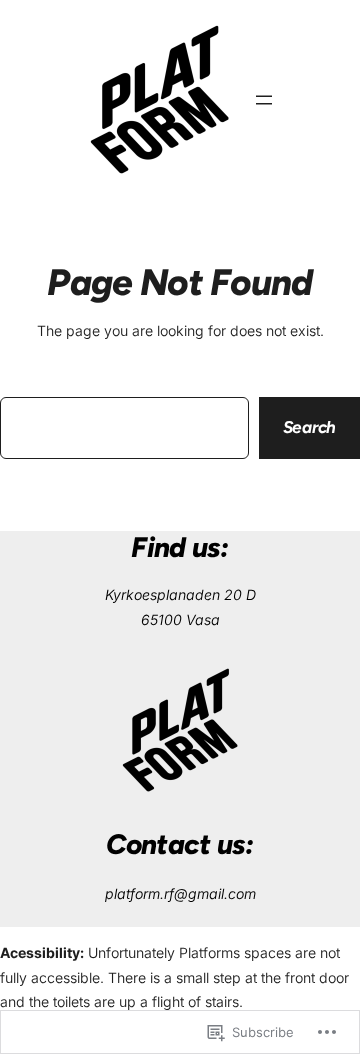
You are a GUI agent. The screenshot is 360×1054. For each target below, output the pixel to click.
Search (309, 427)
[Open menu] (264, 100)
